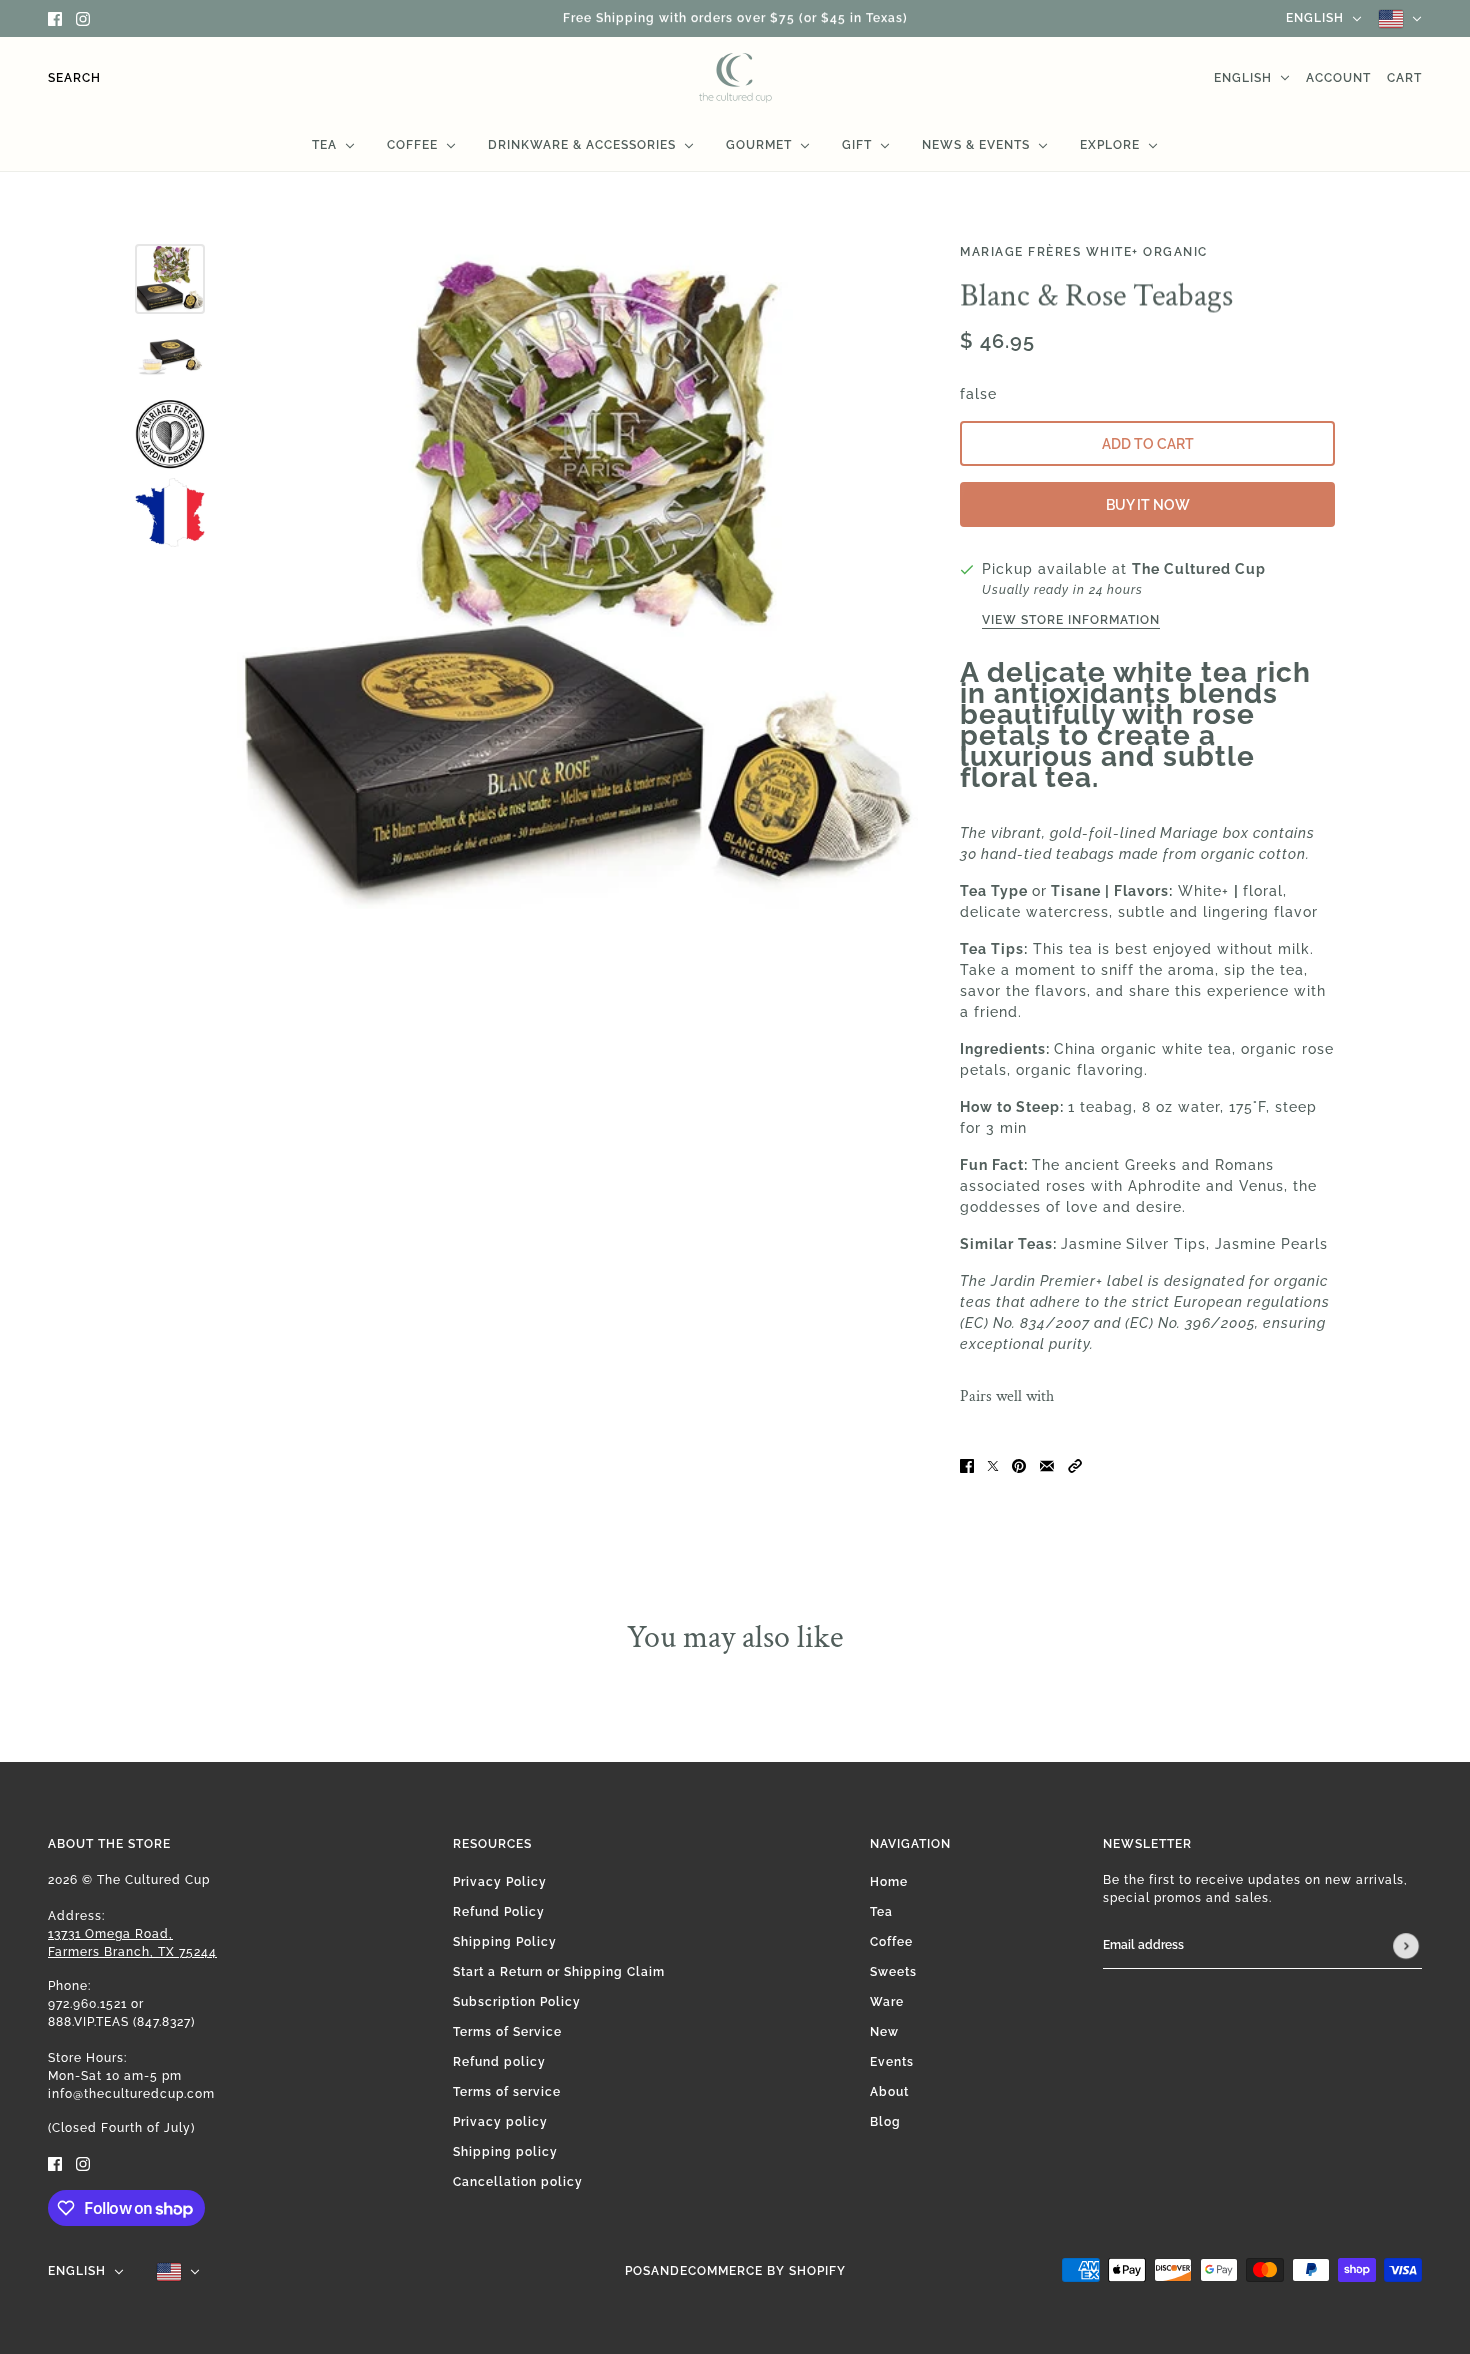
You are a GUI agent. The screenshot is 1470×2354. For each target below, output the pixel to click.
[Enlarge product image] (577, 584)
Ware (887, 2002)
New (884, 2032)
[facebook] (55, 18)
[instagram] (83, 18)
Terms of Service (507, 2032)
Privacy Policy (500, 1882)
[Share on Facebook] (967, 1464)
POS (638, 2271)
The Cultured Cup (1199, 569)
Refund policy (499, 2062)
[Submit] (1406, 1946)
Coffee (891, 1942)
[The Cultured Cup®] (735, 78)
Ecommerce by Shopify (763, 2271)
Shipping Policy (505, 1942)
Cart (1404, 78)
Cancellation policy (518, 2182)
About (889, 2092)
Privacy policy (500, 2122)
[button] (1075, 1464)
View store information (1071, 620)
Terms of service (507, 2092)
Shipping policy (505, 2152)
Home (889, 1882)
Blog (885, 2122)
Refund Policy (499, 1912)
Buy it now (1148, 505)
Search (74, 78)
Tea (881, 1912)
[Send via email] (1047, 1464)
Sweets (893, 1972)
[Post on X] (993, 1464)
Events (892, 2062)
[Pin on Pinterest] (1019, 1464)
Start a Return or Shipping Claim (559, 1972)
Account (1338, 78)
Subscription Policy (517, 2002)
